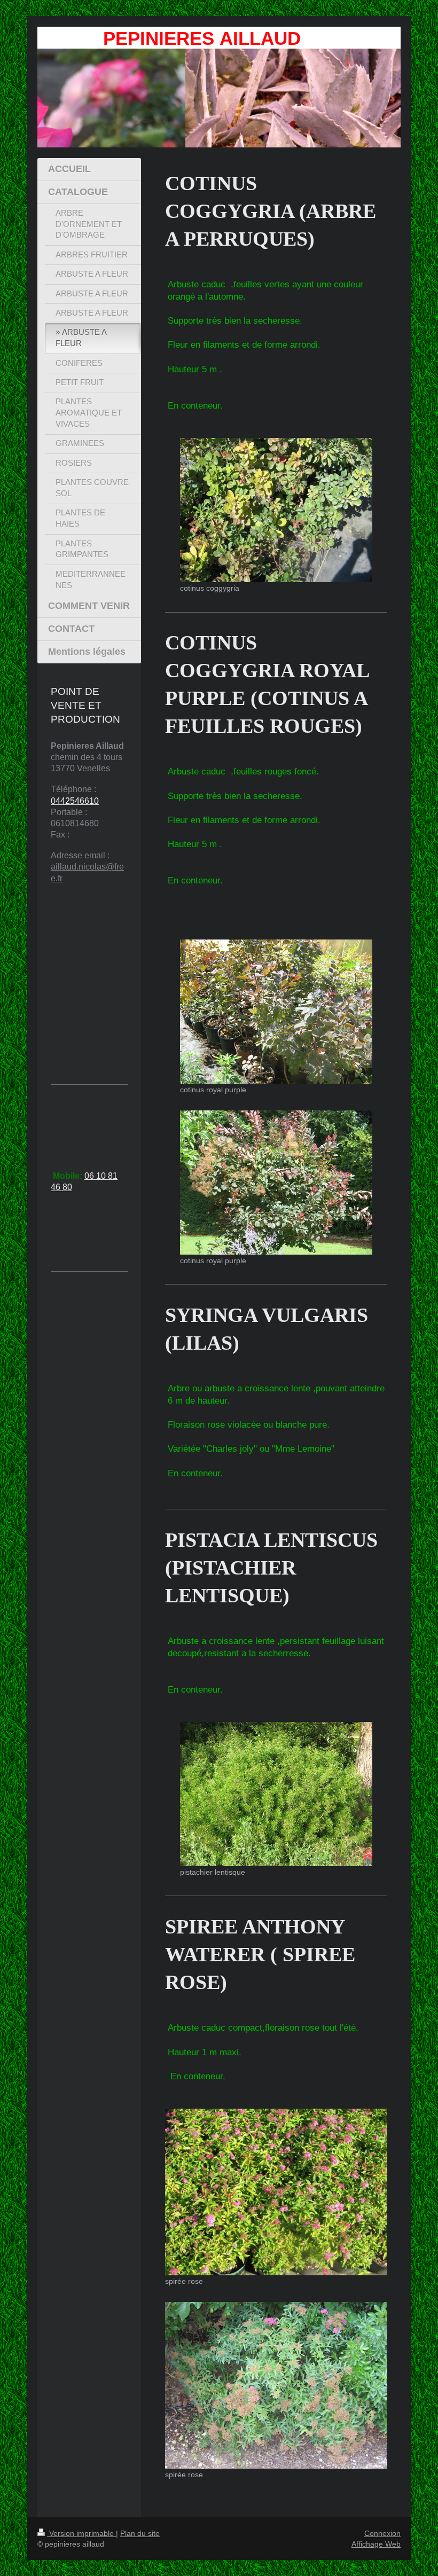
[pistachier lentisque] (276, 1794)
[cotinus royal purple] (276, 1012)
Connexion (382, 2533)
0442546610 (75, 801)
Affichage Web (376, 2544)
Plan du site (140, 2533)
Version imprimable (81, 2533)
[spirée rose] (276, 2192)
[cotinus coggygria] (276, 510)
